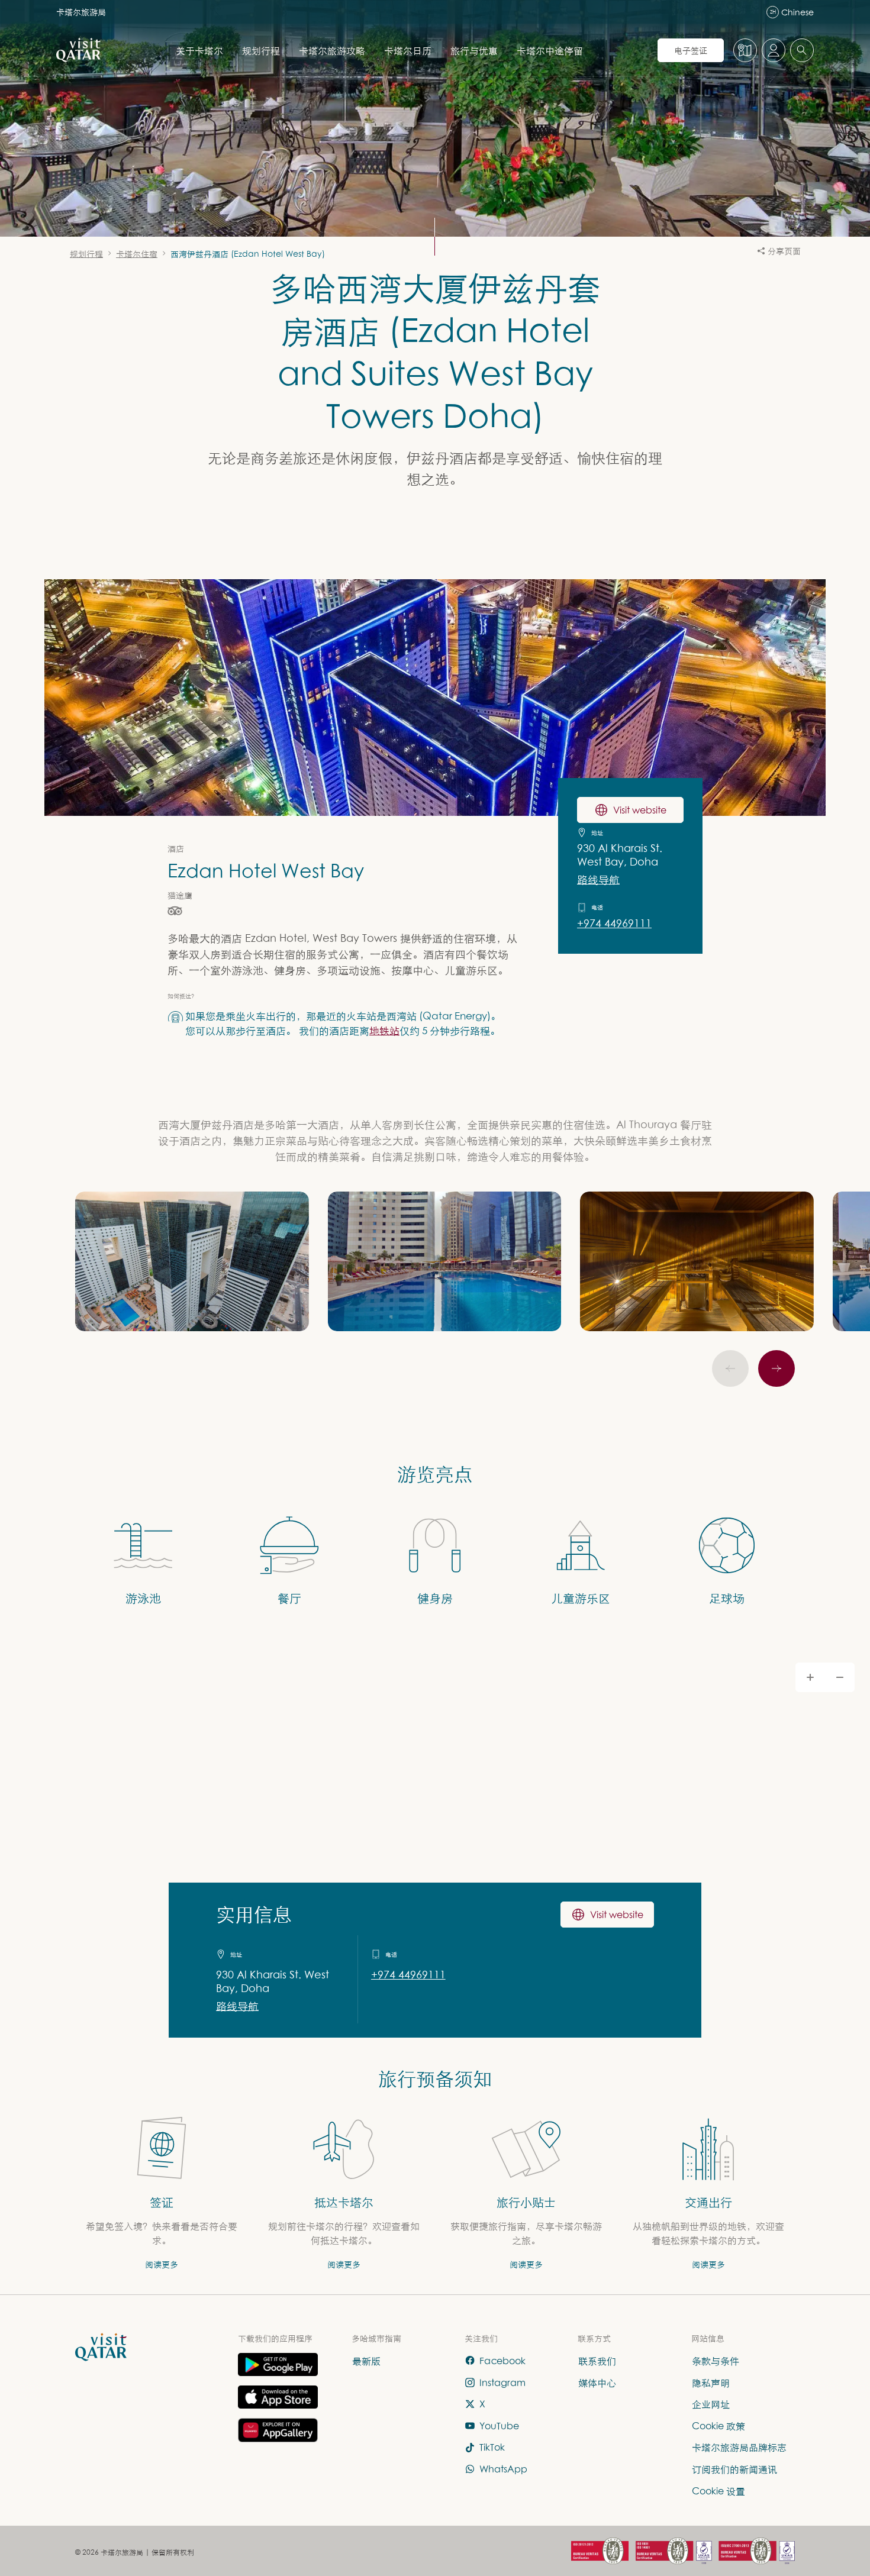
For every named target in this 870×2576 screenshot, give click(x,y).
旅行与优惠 (474, 50)
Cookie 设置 (718, 2490)
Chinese (792, 12)
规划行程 (261, 50)
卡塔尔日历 (408, 50)
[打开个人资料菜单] (774, 50)
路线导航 (598, 879)
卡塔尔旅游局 (81, 12)
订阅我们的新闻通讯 (734, 2469)
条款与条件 (716, 2361)
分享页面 (784, 251)
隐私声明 (711, 2382)
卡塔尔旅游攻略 (332, 50)
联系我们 (597, 2361)
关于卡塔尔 (199, 50)
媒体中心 (597, 2382)
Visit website (640, 810)
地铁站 (384, 1030)
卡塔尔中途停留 (550, 50)
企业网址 (711, 2404)
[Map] (435, 1842)
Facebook (502, 2361)
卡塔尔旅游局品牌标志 (739, 2447)
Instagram (502, 2382)
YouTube (499, 2426)
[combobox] (802, 50)
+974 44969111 (614, 923)
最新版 (366, 2361)
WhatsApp (503, 2469)
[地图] (745, 50)
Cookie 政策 (718, 2426)
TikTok (492, 2447)
